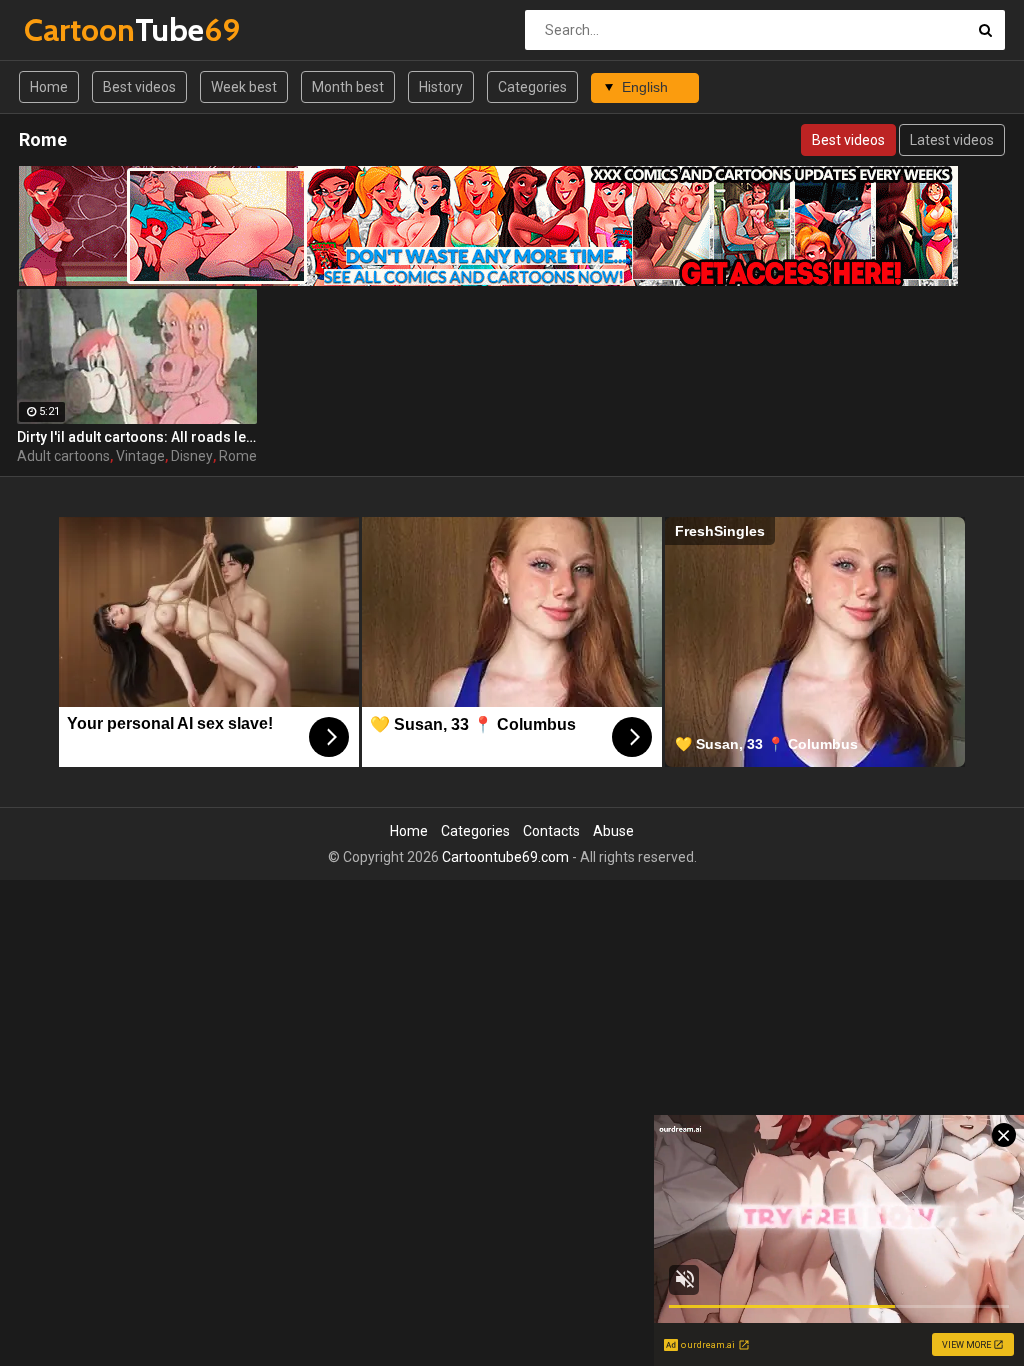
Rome (238, 456)
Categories (532, 87)
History (441, 87)
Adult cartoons (63, 456)
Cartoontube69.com (505, 857)
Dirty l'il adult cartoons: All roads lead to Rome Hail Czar (137, 437)
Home (49, 87)
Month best (348, 87)
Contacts (551, 831)
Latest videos (952, 140)
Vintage (140, 456)
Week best (244, 87)
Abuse (613, 831)
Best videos (139, 87)
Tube (76, 29)
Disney (192, 456)
